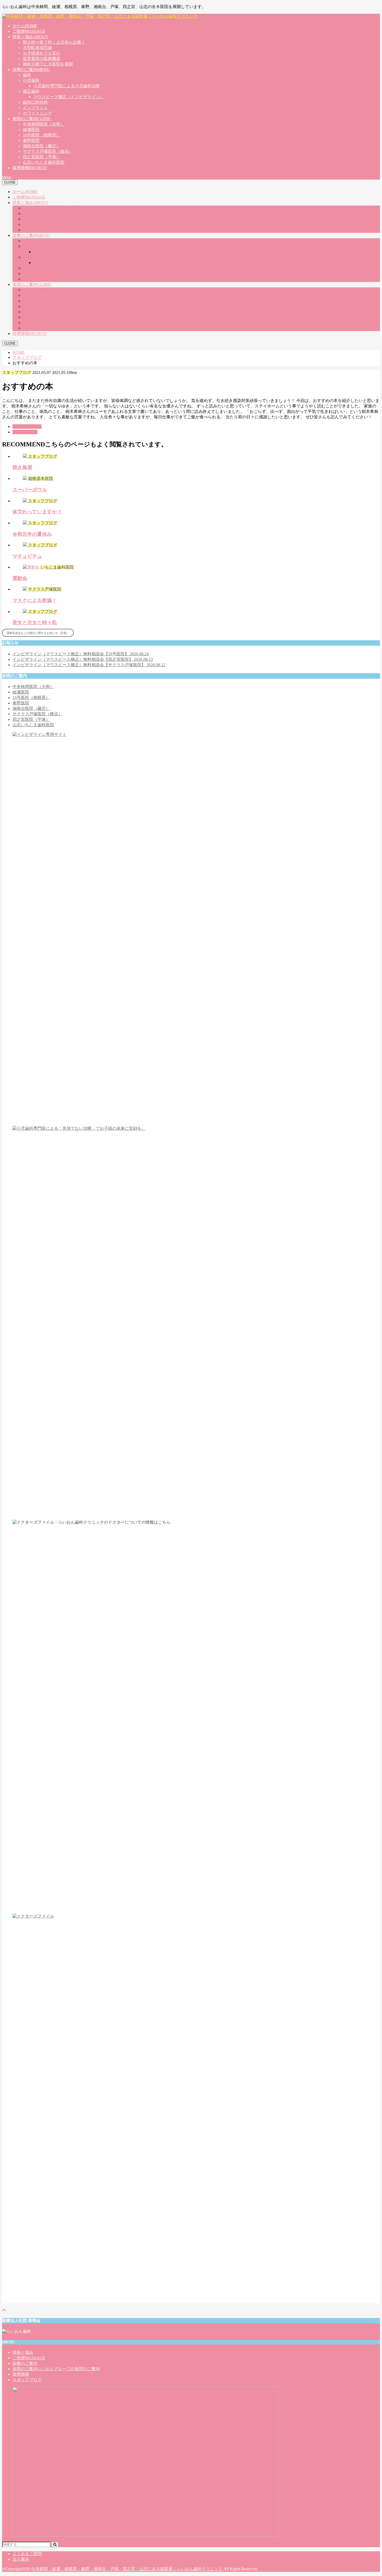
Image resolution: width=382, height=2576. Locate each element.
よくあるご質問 (27, 2554)
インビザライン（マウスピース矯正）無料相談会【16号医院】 (81, 654)
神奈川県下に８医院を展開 (48, 64)
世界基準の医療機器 (42, 59)
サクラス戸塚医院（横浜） (48, 151)
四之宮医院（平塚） (42, 157)
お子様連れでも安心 (42, 53)
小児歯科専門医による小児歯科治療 (67, 86)
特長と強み (30, 37)
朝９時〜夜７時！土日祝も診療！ (54, 42)
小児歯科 (31, 80)
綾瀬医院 (31, 130)
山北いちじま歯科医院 (44, 162)
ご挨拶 (29, 31)
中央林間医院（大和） (44, 124)
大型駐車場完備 (37, 48)
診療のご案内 (31, 70)
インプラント (35, 108)
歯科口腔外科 (35, 102)
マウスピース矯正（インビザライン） (69, 97)
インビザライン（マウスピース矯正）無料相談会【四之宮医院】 (83, 659)
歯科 (27, 75)
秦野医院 (31, 140)
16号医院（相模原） (42, 135)
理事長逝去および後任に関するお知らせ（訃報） (38, 633)
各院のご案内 (32, 119)
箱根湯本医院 (25, 432)
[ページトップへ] (4, 2310)
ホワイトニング (37, 113)
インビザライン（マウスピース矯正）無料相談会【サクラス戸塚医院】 (89, 665)
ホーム (25, 26)
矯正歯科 (31, 91)
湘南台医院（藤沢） (42, 146)
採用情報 (30, 168)
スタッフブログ (27, 427)
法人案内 (21, 2559)
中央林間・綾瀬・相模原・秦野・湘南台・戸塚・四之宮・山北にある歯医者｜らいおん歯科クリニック (127, 2569)
